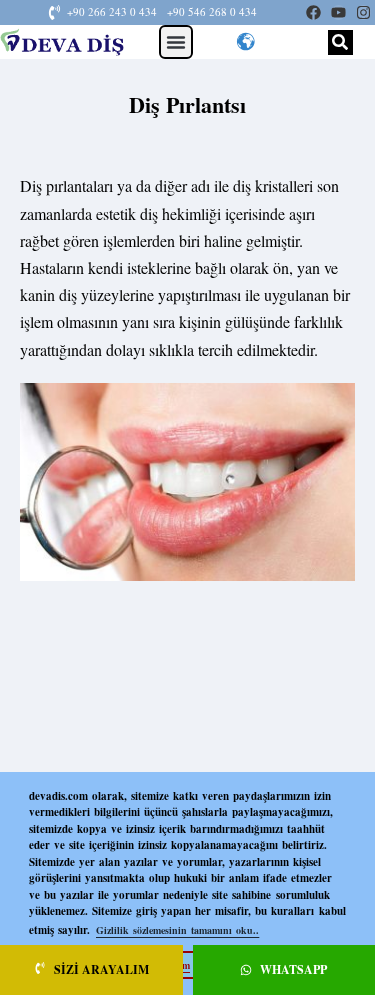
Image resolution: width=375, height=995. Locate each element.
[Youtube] (338, 12)
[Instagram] (363, 12)
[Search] (340, 42)
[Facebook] (313, 12)
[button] (176, 42)
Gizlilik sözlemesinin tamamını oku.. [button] (177, 930)
